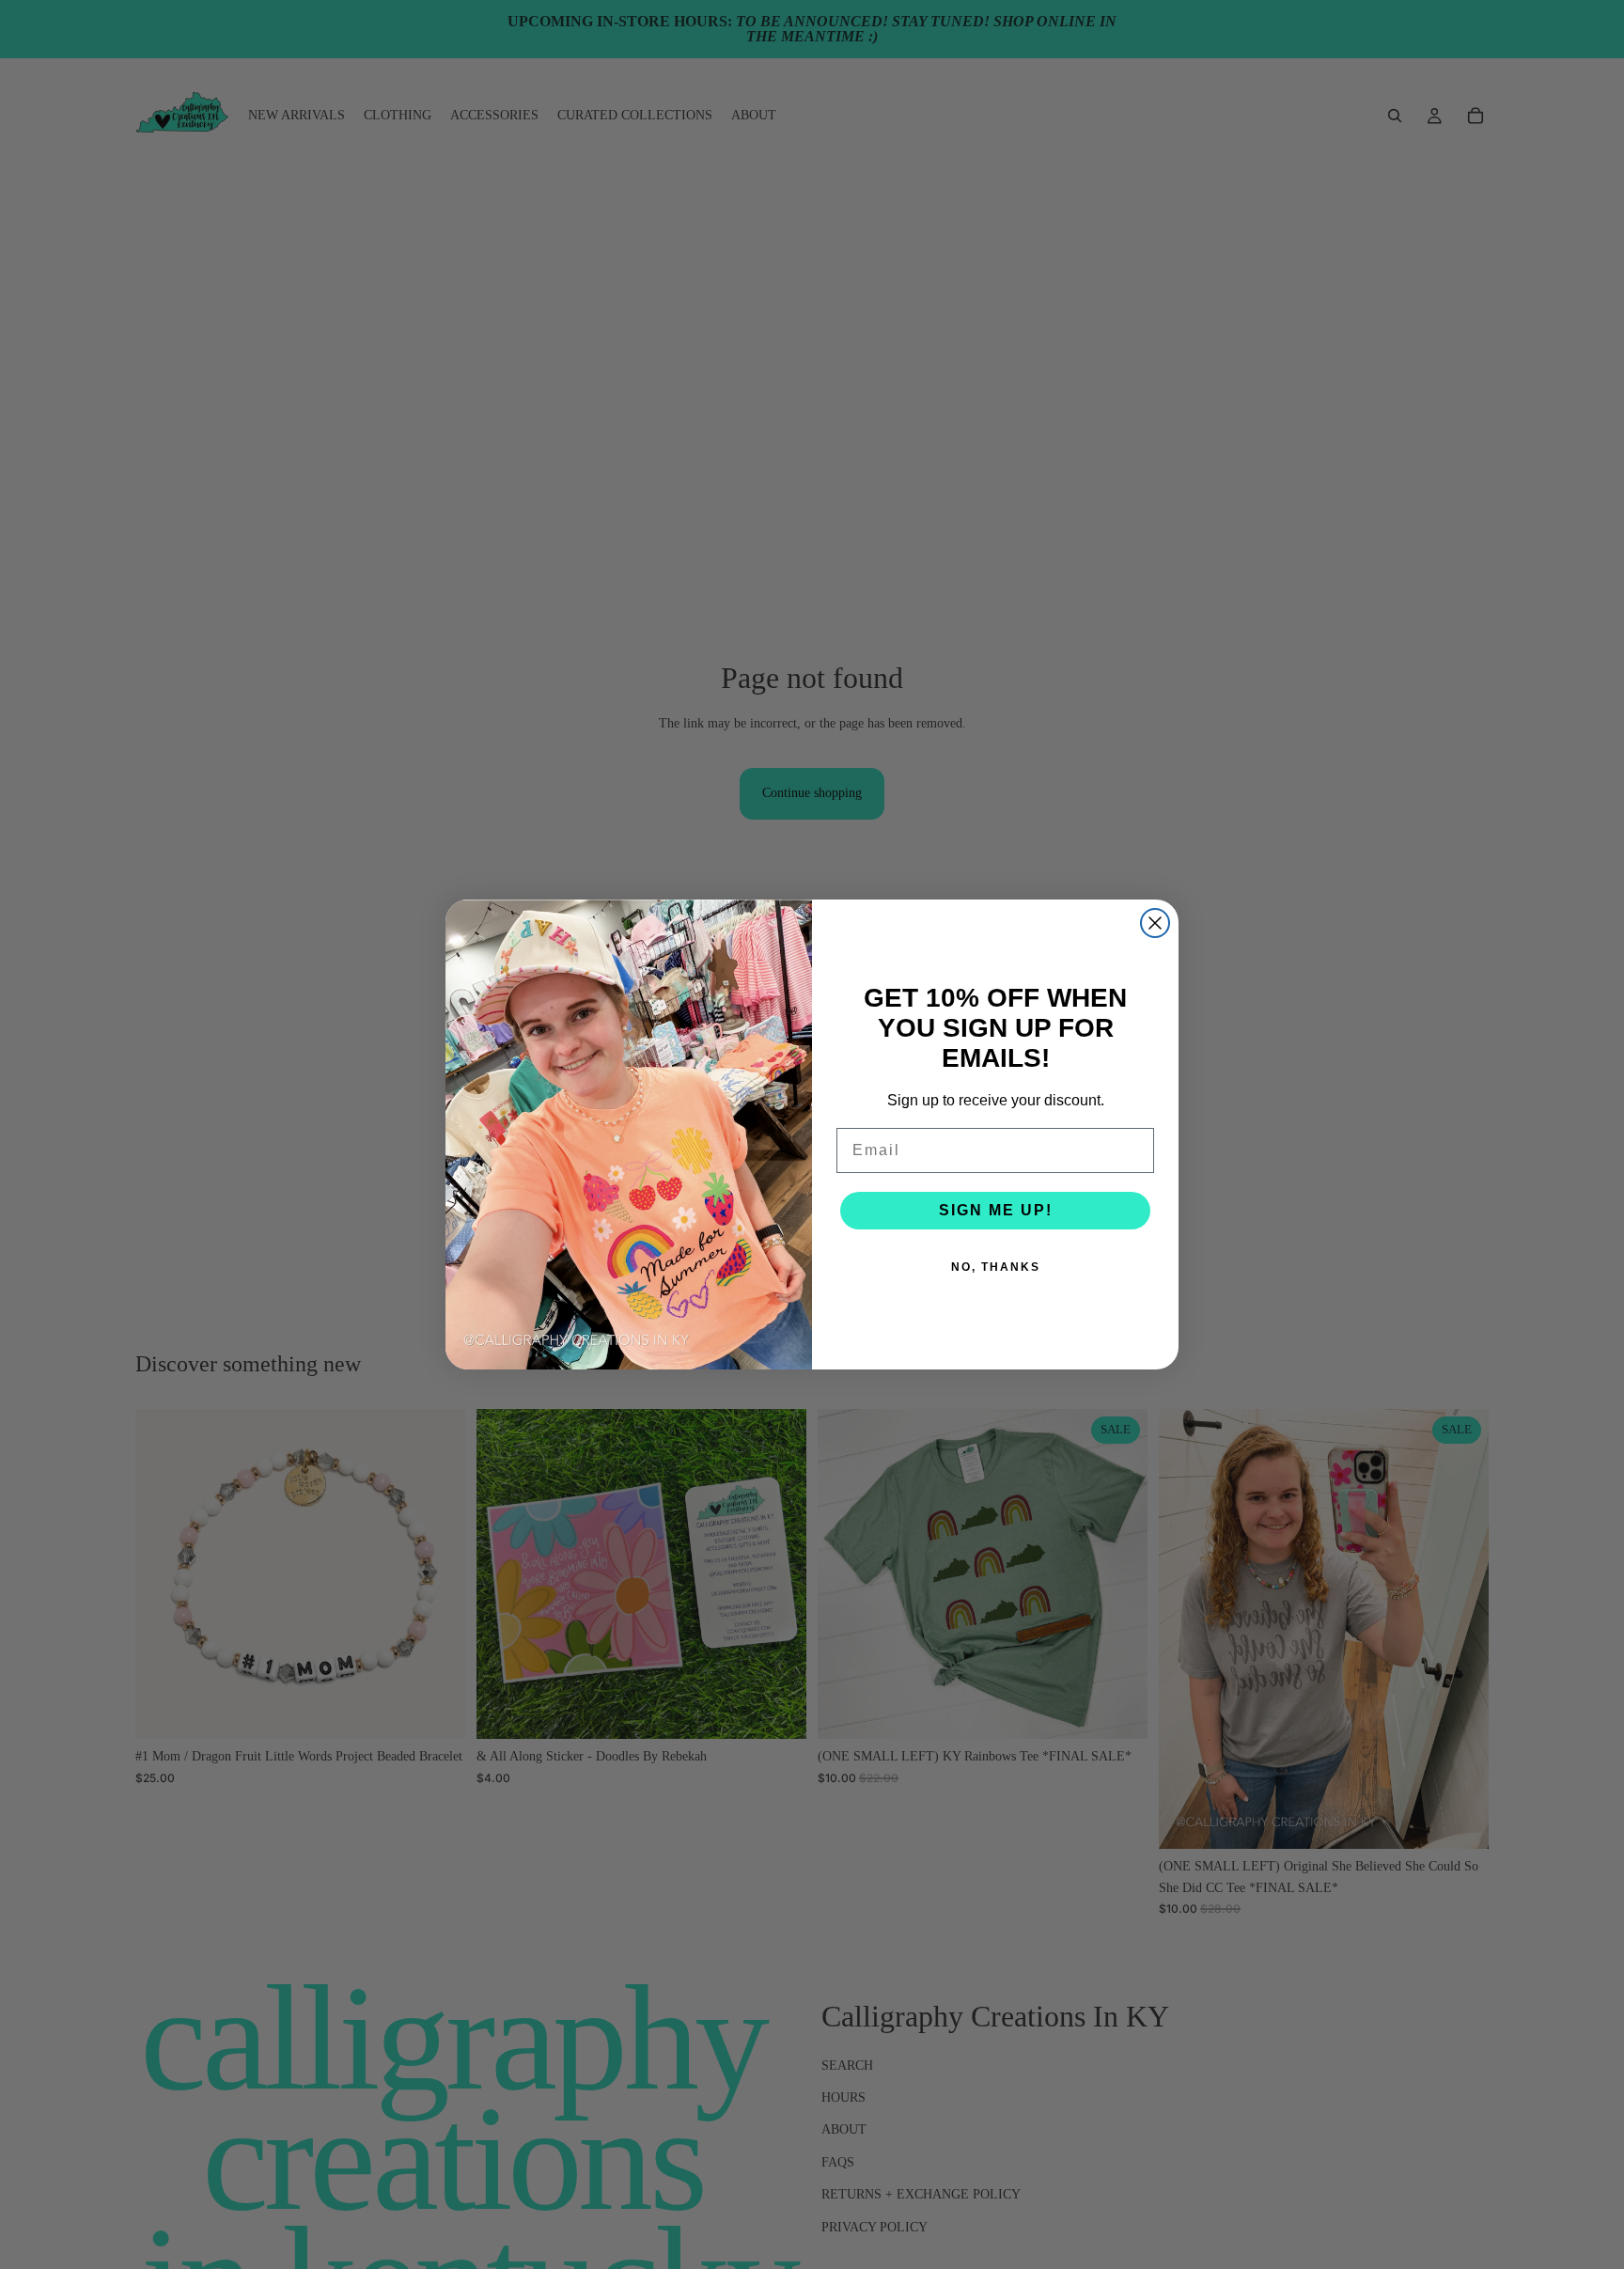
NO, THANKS (996, 1267)
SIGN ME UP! (996, 1210)
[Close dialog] (1155, 923)
